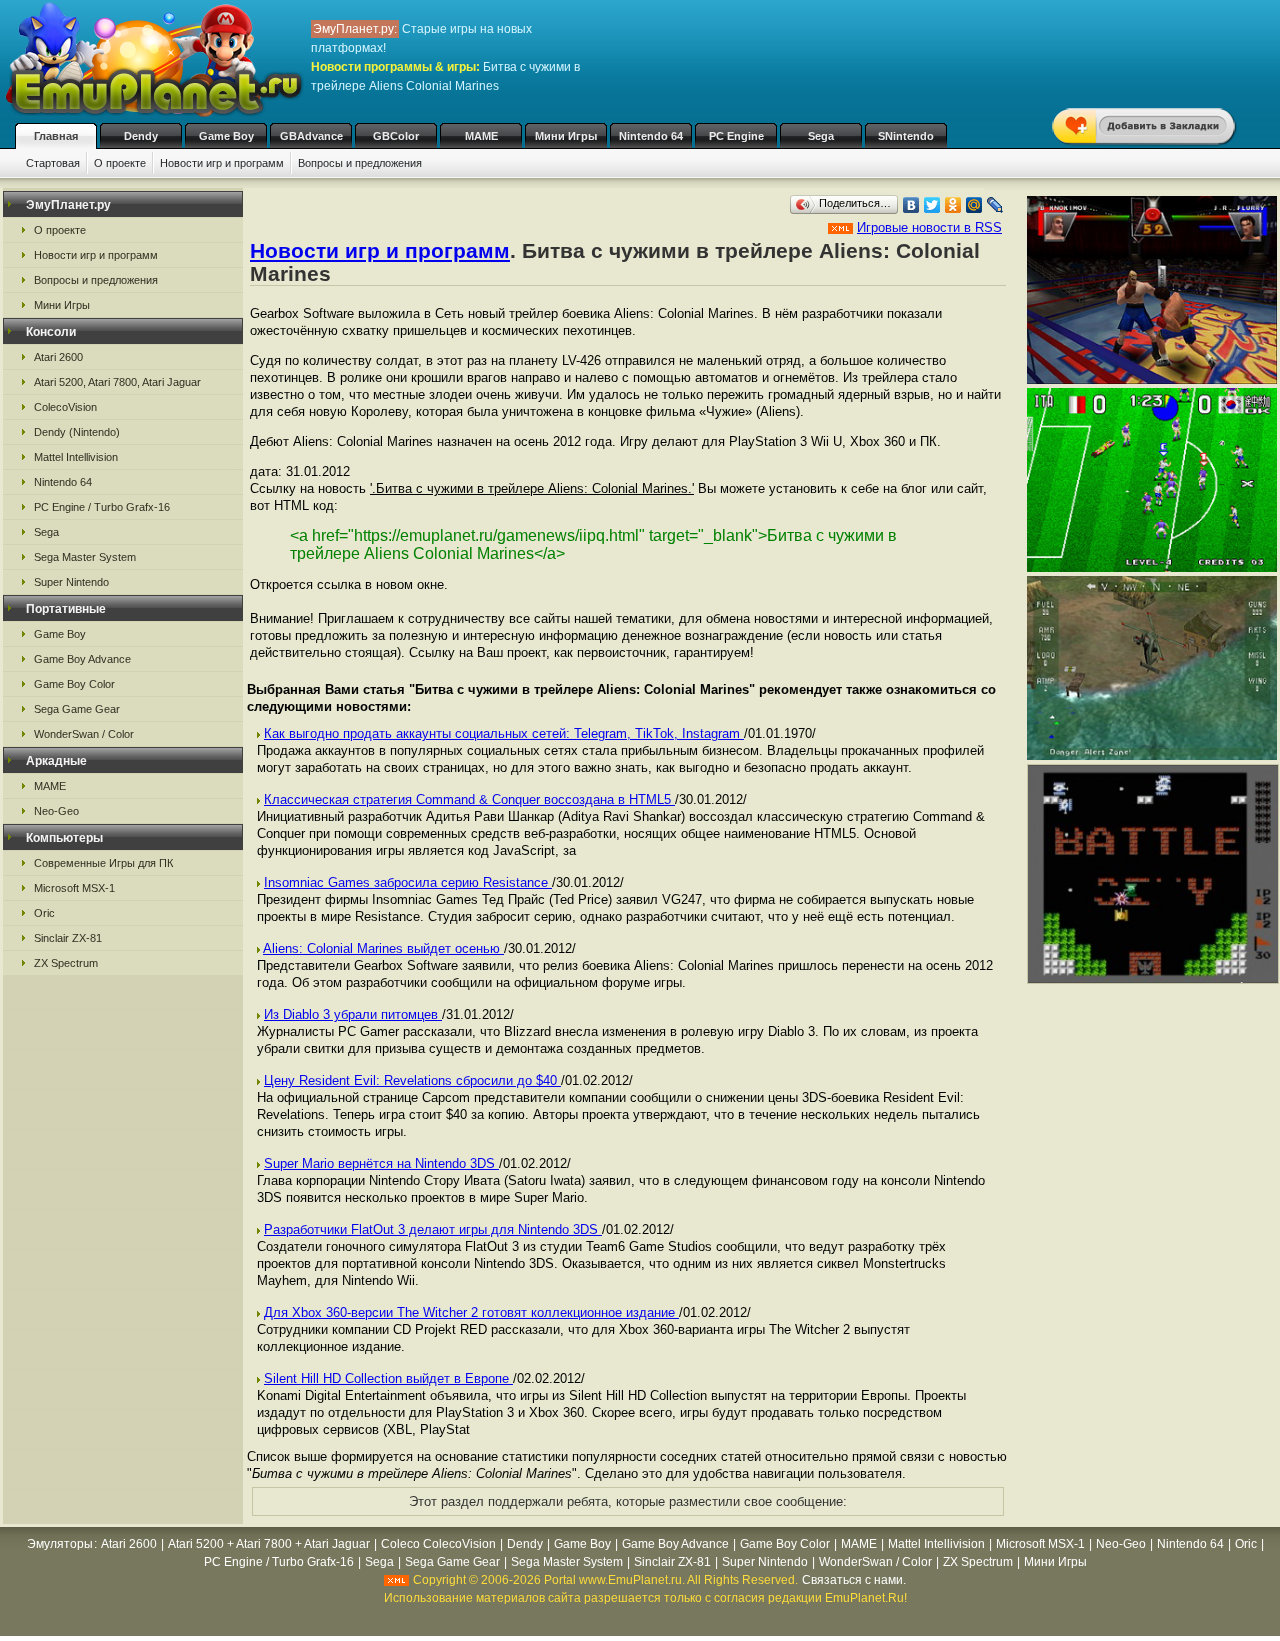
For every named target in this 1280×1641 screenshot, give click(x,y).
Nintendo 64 (651, 136)
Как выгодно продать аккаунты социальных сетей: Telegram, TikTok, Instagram (504, 733)
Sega (821, 136)
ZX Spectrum (66, 963)
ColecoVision (65, 407)
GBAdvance (311, 136)
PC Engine (736, 136)
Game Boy (226, 136)
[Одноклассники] (953, 205)
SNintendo (906, 136)
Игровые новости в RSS (929, 227)
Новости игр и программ (222, 163)
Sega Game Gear (77, 709)
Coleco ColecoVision (438, 1544)
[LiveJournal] (995, 205)
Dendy (141, 136)
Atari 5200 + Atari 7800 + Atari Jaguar (269, 1544)
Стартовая (53, 163)
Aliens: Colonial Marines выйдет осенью (383, 948)
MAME (481, 136)
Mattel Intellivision (76, 457)
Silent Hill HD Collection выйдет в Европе (388, 1378)
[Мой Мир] (974, 205)
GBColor (396, 136)
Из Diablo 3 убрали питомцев (353, 1014)
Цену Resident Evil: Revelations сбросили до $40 (412, 1080)
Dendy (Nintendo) (77, 432)
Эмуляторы (60, 1544)
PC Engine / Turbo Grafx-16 (102, 507)
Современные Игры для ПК (103, 863)
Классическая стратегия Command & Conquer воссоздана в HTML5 (469, 799)
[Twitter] (932, 205)
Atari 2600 (58, 357)
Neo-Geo (56, 811)
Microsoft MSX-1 (74, 888)
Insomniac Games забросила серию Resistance (408, 882)
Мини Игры (566, 136)
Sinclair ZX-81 (68, 938)
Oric (44, 913)
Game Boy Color (74, 684)
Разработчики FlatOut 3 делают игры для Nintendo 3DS (433, 1229)
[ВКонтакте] (911, 205)
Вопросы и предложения (360, 163)
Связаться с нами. (854, 1580)
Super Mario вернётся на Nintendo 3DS (381, 1163)
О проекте (120, 163)
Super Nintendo (71, 582)
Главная (56, 136)
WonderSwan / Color (84, 734)
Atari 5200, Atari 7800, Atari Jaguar (117, 382)
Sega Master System (85, 557)
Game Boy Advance (82, 659)
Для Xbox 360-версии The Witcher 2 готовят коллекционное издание (471, 1312)
